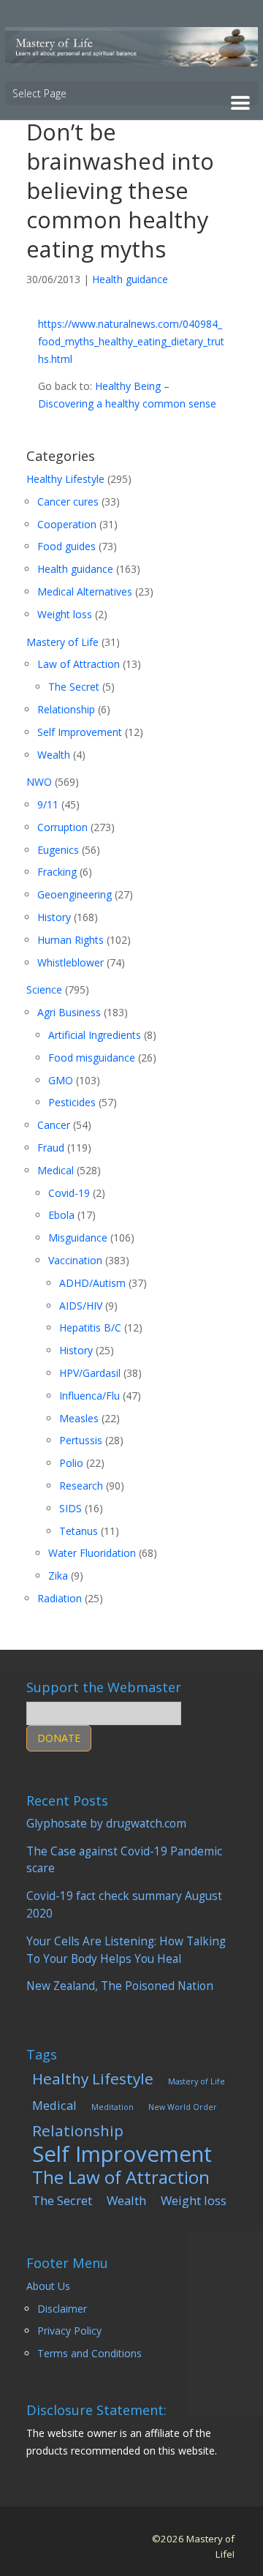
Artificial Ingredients (95, 1035)
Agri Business (69, 1012)
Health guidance (130, 279)
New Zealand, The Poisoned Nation (120, 1986)
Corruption (62, 827)
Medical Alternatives (85, 592)
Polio (71, 1463)
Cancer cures (68, 502)
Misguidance (78, 1238)
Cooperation (67, 524)
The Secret (74, 687)
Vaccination (75, 1260)
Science (44, 990)
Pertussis (81, 1440)
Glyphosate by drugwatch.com (106, 1824)
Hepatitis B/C (90, 1328)
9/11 (48, 804)
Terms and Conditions (89, 2353)
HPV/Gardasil (90, 1373)
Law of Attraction (79, 664)
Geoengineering (75, 894)
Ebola (61, 1215)
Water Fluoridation (92, 1553)
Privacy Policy (69, 2331)
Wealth (54, 755)
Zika (58, 1576)
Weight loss (65, 614)
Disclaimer (62, 2309)
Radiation (60, 1598)
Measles (79, 1418)
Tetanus (79, 1531)
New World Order (183, 2107)
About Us (48, 2286)
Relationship (66, 709)
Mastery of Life (62, 642)
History (54, 917)
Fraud (51, 1148)
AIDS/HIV (81, 1306)
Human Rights (70, 940)
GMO (61, 1080)
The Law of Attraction (121, 2177)
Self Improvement (80, 732)
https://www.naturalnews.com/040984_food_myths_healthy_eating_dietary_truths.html (131, 341)
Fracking (57, 872)
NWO (39, 782)
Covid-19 (69, 1193)
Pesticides (72, 1102)
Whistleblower (70, 962)
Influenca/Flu (89, 1396)
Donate (59, 1738)
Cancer (54, 1125)
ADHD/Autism (92, 1283)
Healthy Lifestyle (65, 479)
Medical (56, 1170)
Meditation (113, 2107)
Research (81, 1486)
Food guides (66, 546)
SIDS (70, 1508)
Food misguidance (92, 1058)
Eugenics (58, 850)
